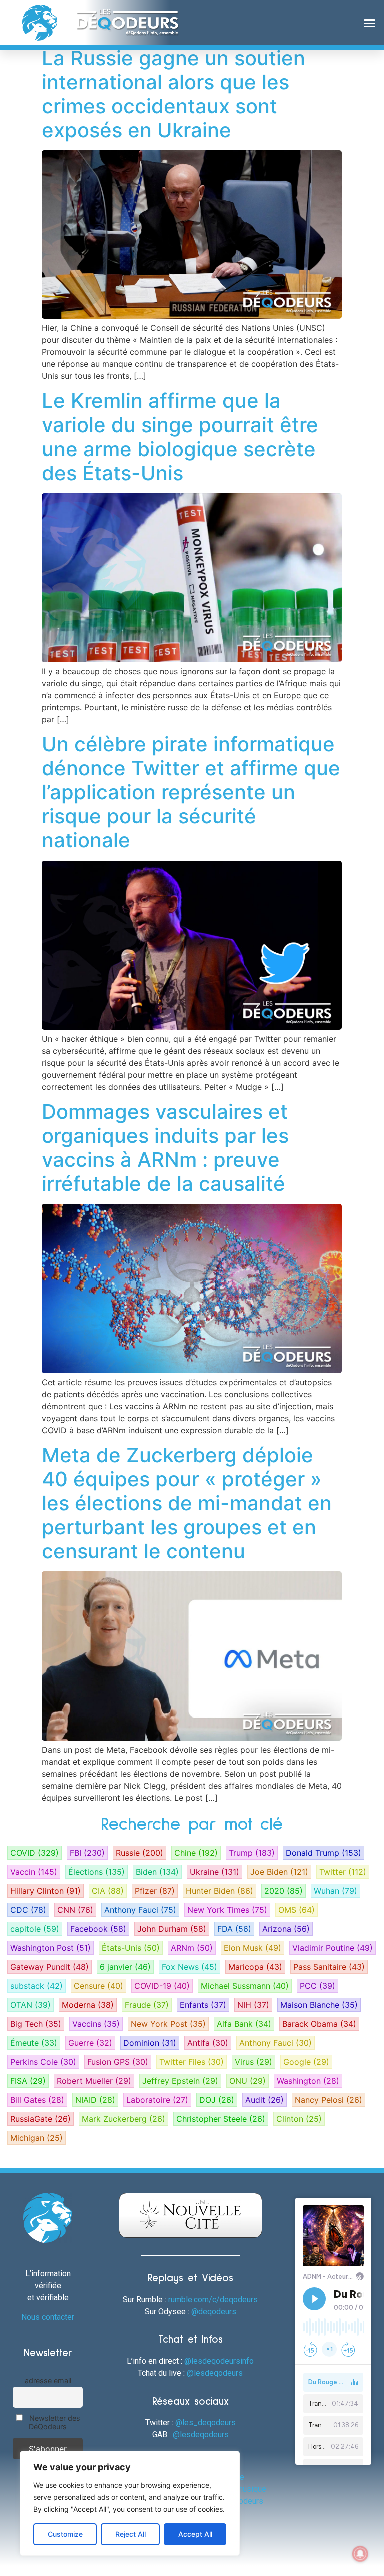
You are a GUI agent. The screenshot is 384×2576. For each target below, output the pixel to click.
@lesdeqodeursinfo (219, 2361)
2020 (284, 1891)
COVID (35, 1853)
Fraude (147, 2005)
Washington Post (51, 1948)
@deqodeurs (214, 2311)
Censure (99, 1986)
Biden (157, 1872)
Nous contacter (48, 2317)
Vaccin (34, 1872)
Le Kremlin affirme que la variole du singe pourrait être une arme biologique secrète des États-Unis (180, 437)
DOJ (217, 2100)
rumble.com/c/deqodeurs (213, 2299)
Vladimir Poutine (333, 1948)
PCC (318, 1986)
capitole (35, 1929)
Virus (254, 2062)
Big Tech (36, 2024)
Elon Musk (253, 1948)
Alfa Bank (244, 2024)
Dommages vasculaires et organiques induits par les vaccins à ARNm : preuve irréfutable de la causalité (165, 1148)
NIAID (95, 2100)
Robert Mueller (94, 2081)
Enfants (203, 2005)
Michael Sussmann (245, 1986)
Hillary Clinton (46, 1891)
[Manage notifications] (360, 2554)
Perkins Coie (43, 2062)
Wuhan (336, 1891)
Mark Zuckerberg (124, 2119)
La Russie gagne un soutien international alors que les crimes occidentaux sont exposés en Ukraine (174, 94)
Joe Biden (279, 1872)
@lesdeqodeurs (215, 2373)
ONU (248, 2081)
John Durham (172, 1929)
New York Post (168, 2024)
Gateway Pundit (50, 1967)
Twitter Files (192, 2062)
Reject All (131, 2534)
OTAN (31, 2005)
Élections (97, 1872)
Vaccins (96, 2024)
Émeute (34, 2043)
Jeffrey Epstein (180, 2081)
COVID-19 (162, 1986)
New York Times (227, 1910)
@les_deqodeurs (206, 2423)
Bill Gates (37, 2100)
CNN (75, 1910)
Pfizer (155, 1891)
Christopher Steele (221, 2119)
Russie (140, 1853)
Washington (308, 2081)
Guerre (90, 2043)
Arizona (286, 1929)
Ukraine (215, 1872)
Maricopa (255, 1967)
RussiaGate (41, 2119)
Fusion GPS (118, 2062)
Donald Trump (324, 1853)
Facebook (98, 1929)
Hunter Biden (220, 1891)
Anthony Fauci (140, 1910)
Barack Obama (319, 2024)
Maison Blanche (319, 2005)
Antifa (208, 2043)
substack (37, 1986)
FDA (234, 1929)
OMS (297, 1910)
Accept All (195, 2534)
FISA (28, 2081)
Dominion (150, 2043)
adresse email (48, 2381)
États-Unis (131, 1948)
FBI (87, 1853)
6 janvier (125, 1967)
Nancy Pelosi (329, 2100)
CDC (28, 1910)
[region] (130, 2503)
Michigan (37, 2138)
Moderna (88, 2005)
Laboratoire (157, 2100)
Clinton (299, 2119)
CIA (108, 1891)
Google (306, 2062)
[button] (369, 23)
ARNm (192, 1948)
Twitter (343, 1872)
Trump (252, 1853)
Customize (65, 2534)
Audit (265, 2100)
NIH (253, 2005)
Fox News (190, 1967)
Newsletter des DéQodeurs (54, 2422)
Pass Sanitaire (329, 1967)
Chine (196, 1853)
